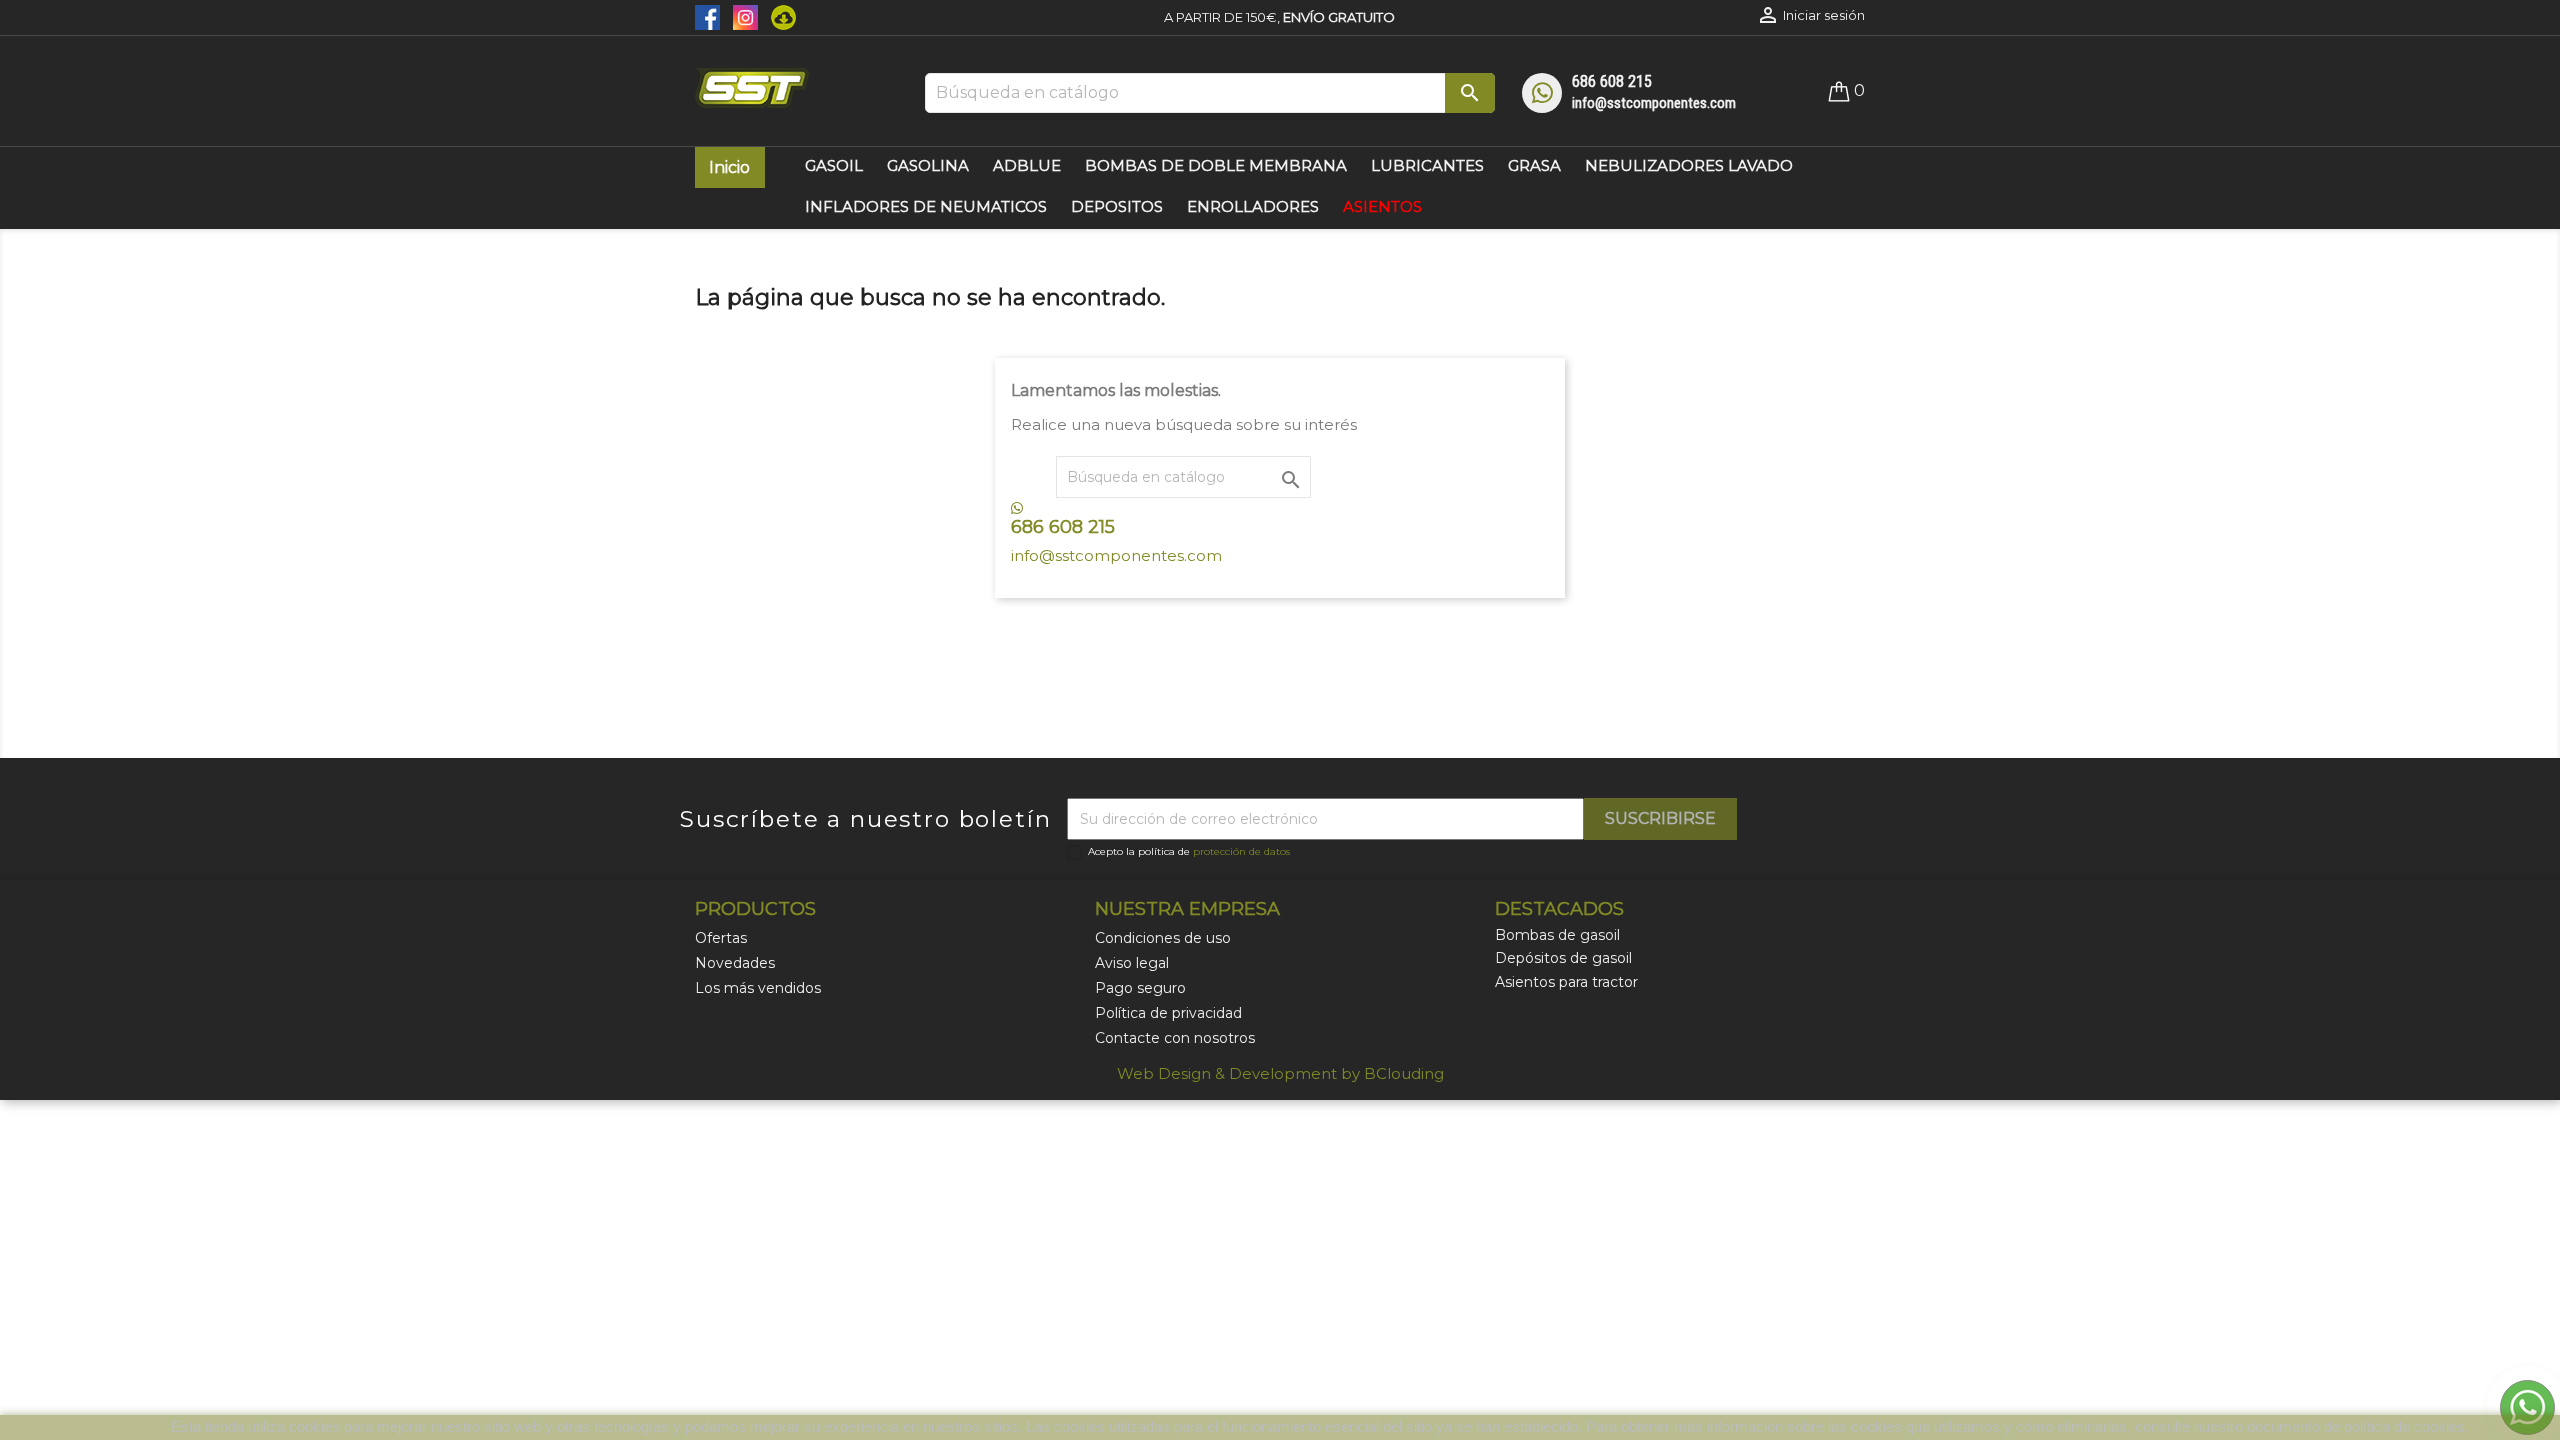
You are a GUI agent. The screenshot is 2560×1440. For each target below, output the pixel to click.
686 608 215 (1612, 81)
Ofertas (721, 938)
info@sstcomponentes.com (1654, 103)
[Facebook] (709, 16)
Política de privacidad (1168, 1013)
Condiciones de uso (1163, 938)
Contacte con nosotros (1175, 1038)
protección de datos (1241, 851)
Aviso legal (1132, 963)
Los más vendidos (758, 988)
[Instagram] (742, 16)
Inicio (729, 167)
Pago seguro (1140, 988)
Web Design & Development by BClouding (1280, 1073)
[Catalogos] (778, 16)
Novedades (735, 963)
